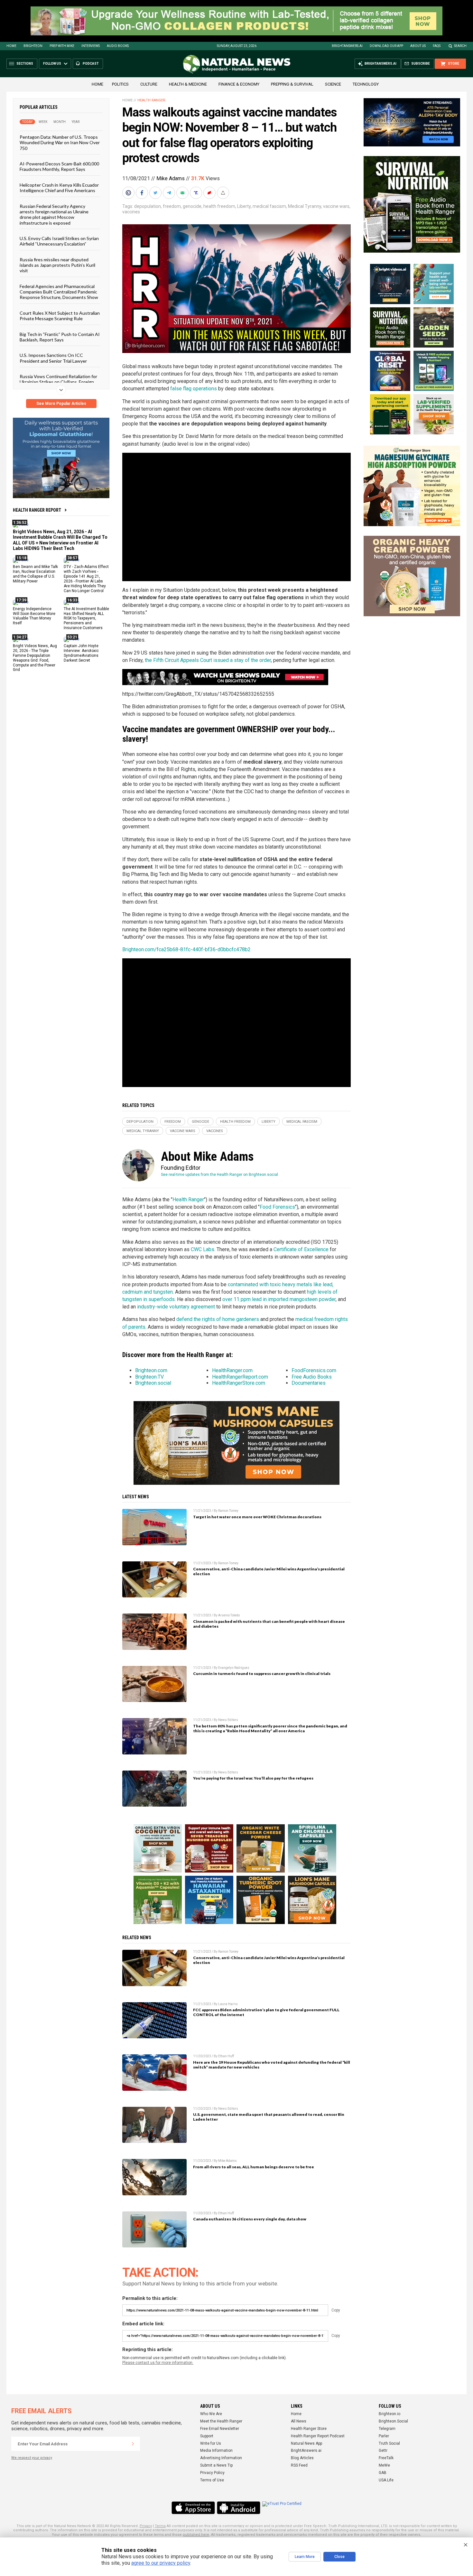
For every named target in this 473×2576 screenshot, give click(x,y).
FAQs (437, 46)
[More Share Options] (224, 193)
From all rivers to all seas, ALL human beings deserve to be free (254, 2167)
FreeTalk (386, 2458)
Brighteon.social (153, 1383)
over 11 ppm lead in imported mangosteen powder (279, 1299)
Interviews (91, 46)
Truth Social (389, 2443)
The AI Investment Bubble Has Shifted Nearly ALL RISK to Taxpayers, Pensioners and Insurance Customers (86, 618)
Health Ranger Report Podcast (318, 2436)
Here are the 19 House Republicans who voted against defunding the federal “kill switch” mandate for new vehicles (272, 2065)
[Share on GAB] (183, 193)
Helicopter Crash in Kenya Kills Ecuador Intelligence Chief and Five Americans (59, 187)
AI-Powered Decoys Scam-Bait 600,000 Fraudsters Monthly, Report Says (59, 166)
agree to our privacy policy (161, 2563)
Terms (160, 2526)
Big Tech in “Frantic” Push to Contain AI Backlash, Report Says (60, 337)
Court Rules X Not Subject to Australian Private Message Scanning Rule (60, 315)
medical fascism (269, 206)
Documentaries (309, 1383)
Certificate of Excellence (301, 1249)
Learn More (305, 2557)
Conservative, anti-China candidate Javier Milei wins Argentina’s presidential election (269, 1571)
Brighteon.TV (149, 1377)
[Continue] (133, 2444)
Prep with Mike (62, 46)
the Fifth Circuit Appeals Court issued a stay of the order (208, 660)
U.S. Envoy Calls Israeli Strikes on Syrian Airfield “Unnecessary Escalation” (59, 241)
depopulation (148, 206)
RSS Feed (299, 2465)
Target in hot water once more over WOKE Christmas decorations (257, 1517)
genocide (192, 206)
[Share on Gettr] (210, 193)
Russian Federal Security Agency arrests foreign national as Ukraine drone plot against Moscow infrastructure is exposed (54, 214)
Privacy (146, 2526)
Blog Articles (302, 2458)
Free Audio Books (312, 1377)
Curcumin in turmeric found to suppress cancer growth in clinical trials (262, 1674)
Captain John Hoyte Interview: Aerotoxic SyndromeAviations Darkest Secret (81, 653)
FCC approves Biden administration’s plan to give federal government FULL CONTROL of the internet (266, 2012)
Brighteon (33, 46)
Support (207, 2436)
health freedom (219, 206)
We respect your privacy (32, 2458)
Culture (149, 84)
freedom (172, 206)
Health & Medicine (188, 84)
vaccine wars (336, 206)
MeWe (384, 2465)
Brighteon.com (151, 1370)
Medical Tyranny (305, 206)
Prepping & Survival (292, 84)
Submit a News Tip (216, 2465)
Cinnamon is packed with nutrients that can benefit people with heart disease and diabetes (269, 1624)
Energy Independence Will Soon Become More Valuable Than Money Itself (34, 616)
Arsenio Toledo (229, 1615)
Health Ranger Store (309, 2429)
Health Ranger (151, 100)
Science (333, 84)
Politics (120, 84)
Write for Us (211, 2443)
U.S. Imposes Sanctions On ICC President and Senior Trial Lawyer (53, 358)
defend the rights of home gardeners (218, 1319)
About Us (418, 46)
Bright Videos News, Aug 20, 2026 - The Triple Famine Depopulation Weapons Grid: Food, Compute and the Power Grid (35, 658)
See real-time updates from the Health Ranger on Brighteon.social (219, 1175)
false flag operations (194, 389)
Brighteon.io (390, 2414)
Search (460, 46)
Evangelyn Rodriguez (234, 1668)
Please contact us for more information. (158, 2363)
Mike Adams (171, 178)
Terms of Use (212, 2480)
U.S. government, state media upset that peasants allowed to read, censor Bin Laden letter (269, 2117)
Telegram (387, 2429)
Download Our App (386, 46)
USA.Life (386, 2480)
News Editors (228, 1720)
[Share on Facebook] (143, 193)
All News (299, 2421)
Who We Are (211, 2414)
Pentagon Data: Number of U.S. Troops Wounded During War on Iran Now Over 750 (60, 143)
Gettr (383, 2450)
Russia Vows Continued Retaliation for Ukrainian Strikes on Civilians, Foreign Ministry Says (58, 382)
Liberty (244, 206)
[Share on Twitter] (156, 193)
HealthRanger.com (232, 1370)
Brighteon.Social (393, 2421)
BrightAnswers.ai (347, 46)
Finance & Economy (239, 84)
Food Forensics (277, 1207)
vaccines (131, 212)
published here (196, 2535)
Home (11, 46)
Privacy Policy (212, 2473)
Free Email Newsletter (220, 2429)
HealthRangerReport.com (240, 1377)
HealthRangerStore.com (239, 1383)
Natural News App (306, 2443)
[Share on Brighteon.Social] (129, 193)
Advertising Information (221, 2458)
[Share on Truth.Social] (197, 193)
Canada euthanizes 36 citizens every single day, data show (250, 2219)
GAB (383, 2473)
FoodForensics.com (314, 1370)
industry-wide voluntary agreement (176, 1307)
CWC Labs (203, 1249)
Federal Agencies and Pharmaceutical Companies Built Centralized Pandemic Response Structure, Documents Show (59, 292)
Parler (384, 2436)
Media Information (216, 2450)
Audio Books (118, 46)
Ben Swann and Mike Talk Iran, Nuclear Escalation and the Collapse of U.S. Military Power (35, 574)
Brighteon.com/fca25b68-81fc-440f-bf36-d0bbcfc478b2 (186, 949)
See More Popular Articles (61, 404)
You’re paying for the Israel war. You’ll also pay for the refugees (253, 1778)
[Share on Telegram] (170, 193)
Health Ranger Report (37, 510)
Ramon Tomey (228, 1511)
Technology (366, 84)
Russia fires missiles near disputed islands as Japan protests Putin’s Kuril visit (57, 265)
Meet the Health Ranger (221, 2421)
